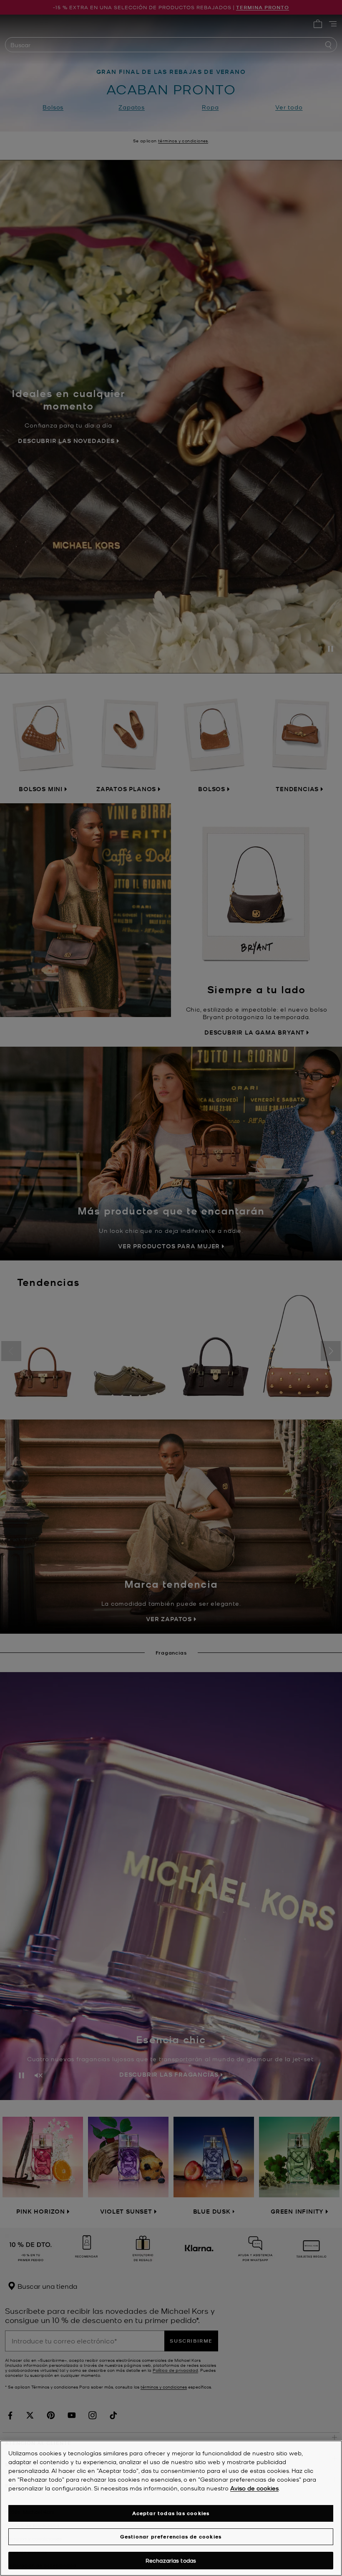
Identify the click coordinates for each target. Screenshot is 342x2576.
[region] (171, 2508)
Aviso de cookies (254, 2488)
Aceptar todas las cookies (171, 2513)
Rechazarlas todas (171, 2560)
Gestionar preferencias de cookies (171, 2537)
